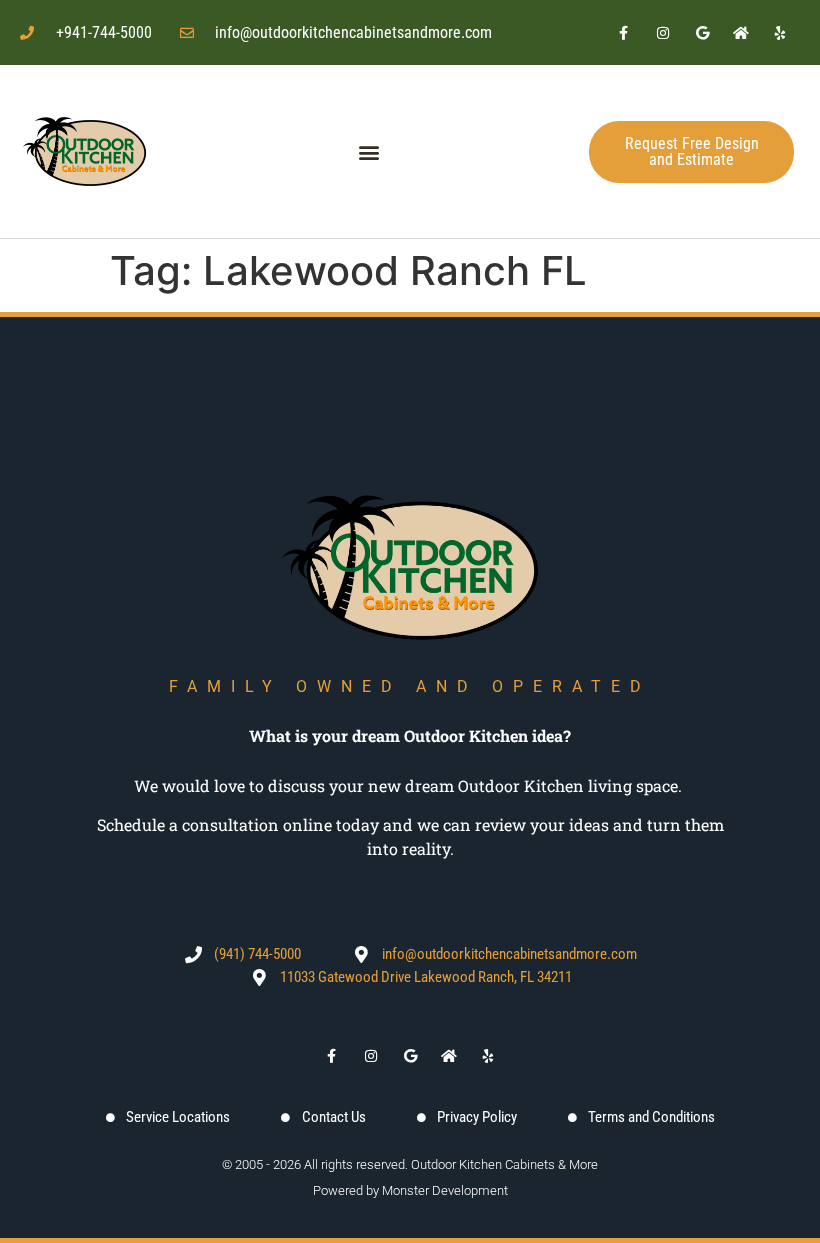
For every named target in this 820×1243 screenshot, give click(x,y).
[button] (368, 151)
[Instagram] (662, 32)
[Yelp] (780, 32)
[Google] (701, 32)
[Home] (741, 32)
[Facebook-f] (623, 32)
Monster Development (445, 1190)
